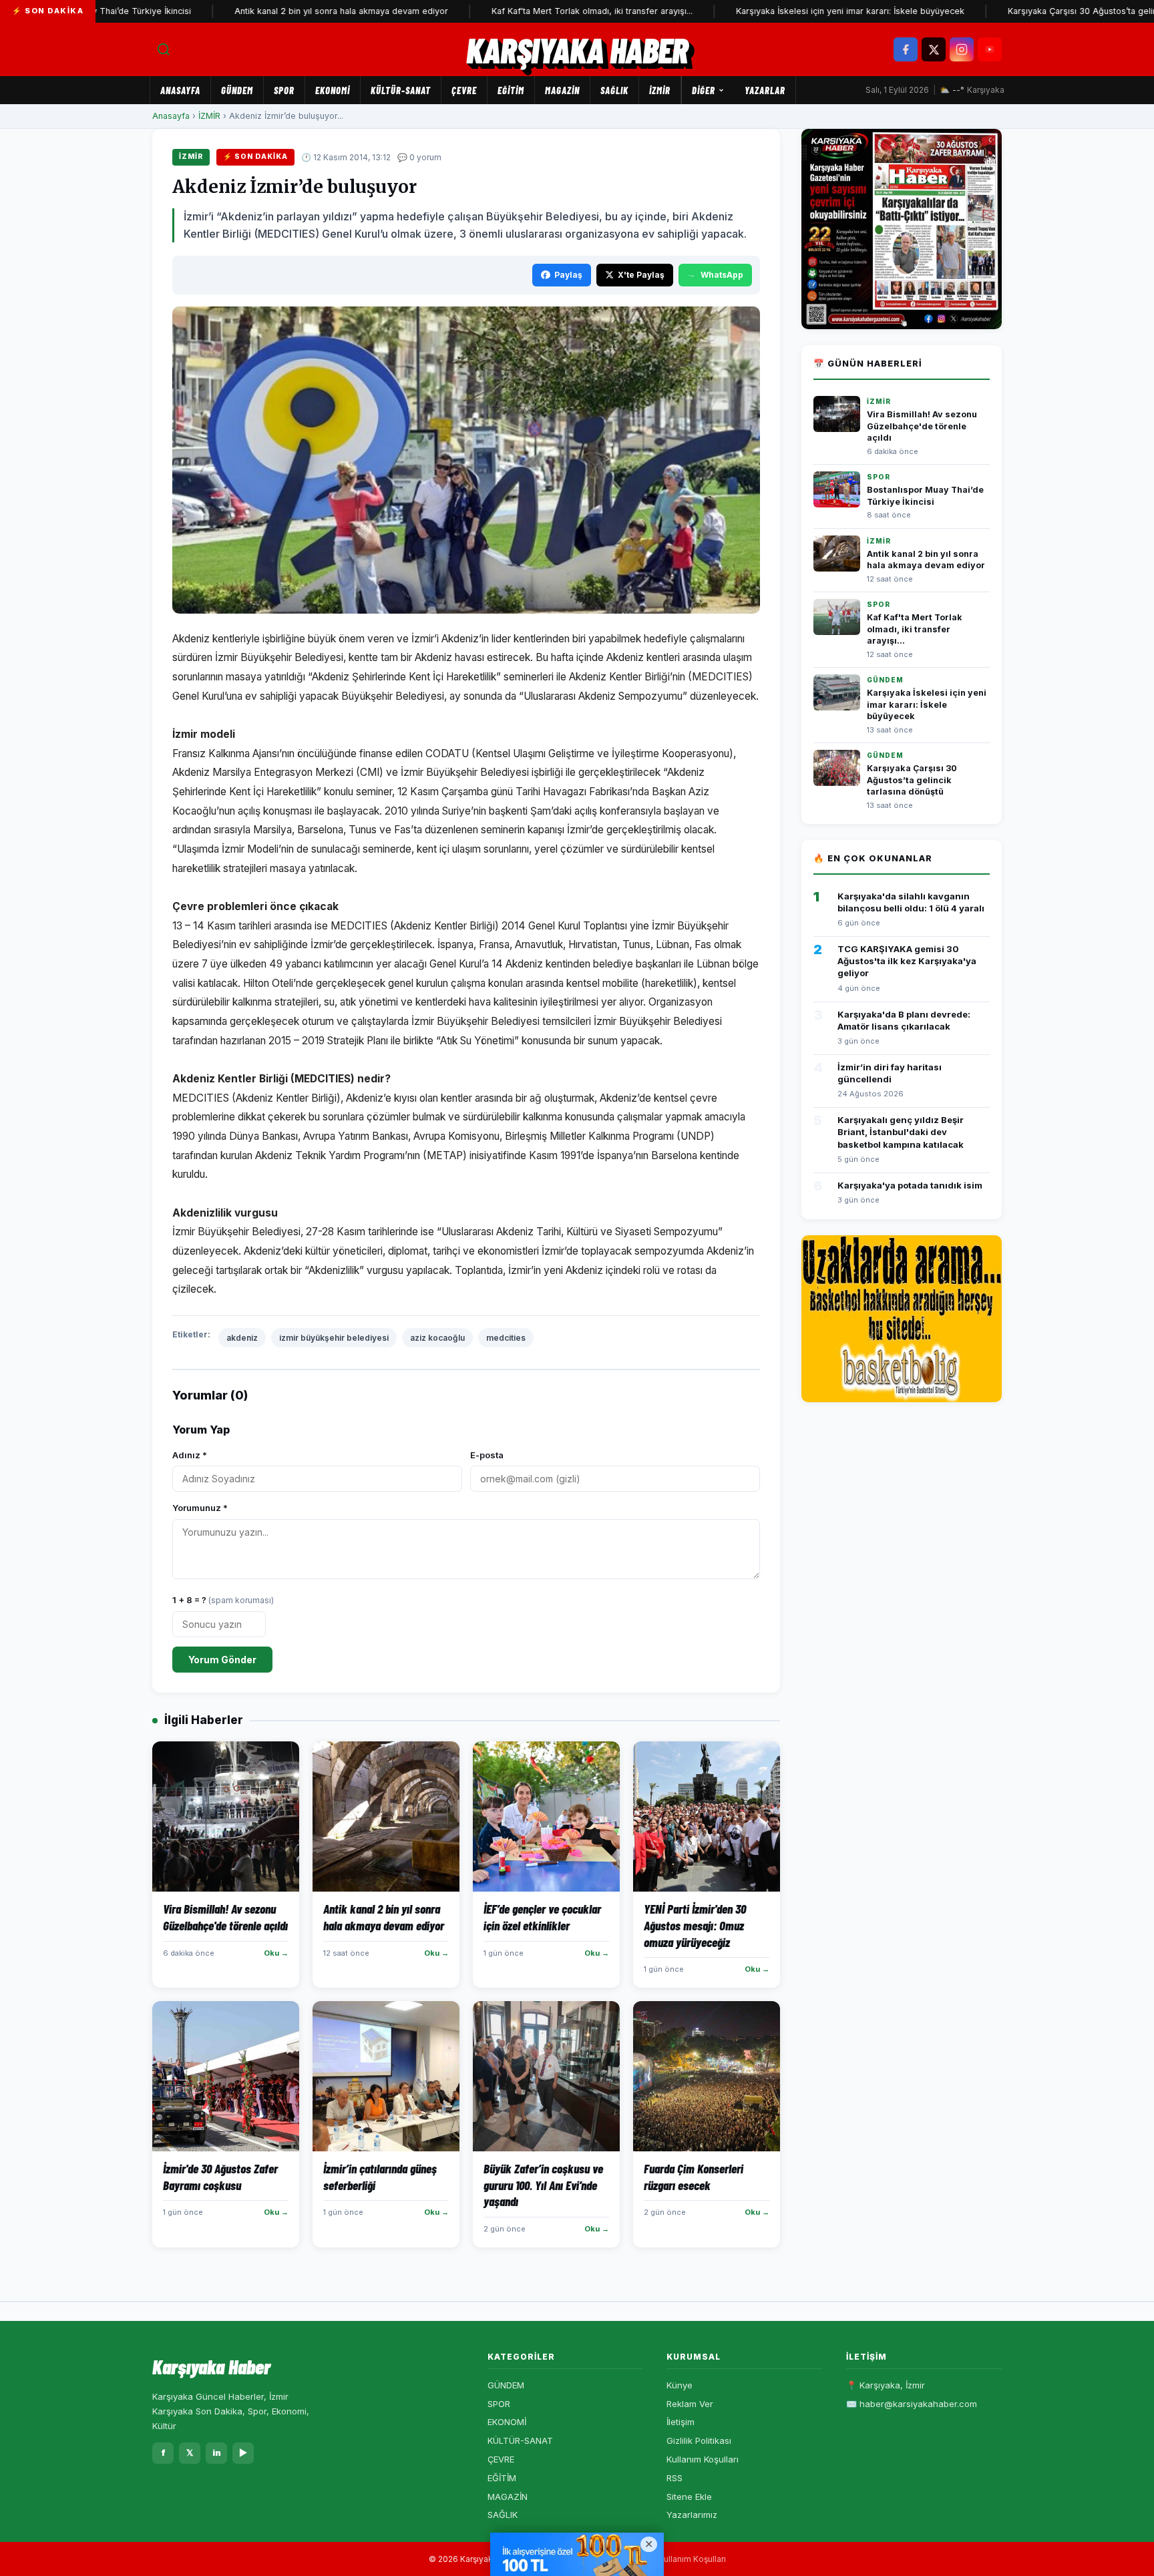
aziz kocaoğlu (437, 1338)
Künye (680, 2385)
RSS (675, 2478)
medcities (506, 1338)
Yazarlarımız (692, 2515)
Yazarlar (765, 90)
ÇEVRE (464, 90)
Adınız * (190, 1455)
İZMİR (660, 90)
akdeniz (242, 1338)
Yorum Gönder (222, 1660)
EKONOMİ (333, 90)
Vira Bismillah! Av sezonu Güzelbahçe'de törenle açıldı (922, 426)
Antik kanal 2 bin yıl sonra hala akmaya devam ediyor (282, 11)
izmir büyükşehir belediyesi (334, 1338)
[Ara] (164, 49)
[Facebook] (906, 49)
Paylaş (568, 275)
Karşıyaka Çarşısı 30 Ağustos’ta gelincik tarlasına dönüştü (912, 780)
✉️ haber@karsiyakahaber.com (912, 2404)
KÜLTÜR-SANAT (401, 90)
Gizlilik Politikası (699, 2440)
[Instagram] (962, 49)
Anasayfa (180, 90)
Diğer (704, 90)
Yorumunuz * (200, 1508)
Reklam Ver (690, 2404)
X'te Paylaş (641, 275)
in (217, 2452)
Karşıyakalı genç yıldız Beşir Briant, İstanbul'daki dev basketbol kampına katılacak (901, 1132)
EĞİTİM (511, 90)
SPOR (284, 90)
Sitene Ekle (689, 2497)
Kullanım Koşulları (703, 2459)
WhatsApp (722, 275)
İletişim (681, 2422)
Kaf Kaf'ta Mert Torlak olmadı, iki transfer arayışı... (533, 11)
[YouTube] (990, 49)
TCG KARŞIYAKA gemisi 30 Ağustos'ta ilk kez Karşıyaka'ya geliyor (907, 961)
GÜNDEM (237, 90)
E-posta (487, 1455)
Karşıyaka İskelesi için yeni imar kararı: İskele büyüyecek (791, 11)
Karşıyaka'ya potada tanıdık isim (910, 1185)
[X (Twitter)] (934, 49)
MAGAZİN (562, 90)
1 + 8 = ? (223, 1600)
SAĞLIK (614, 90)
